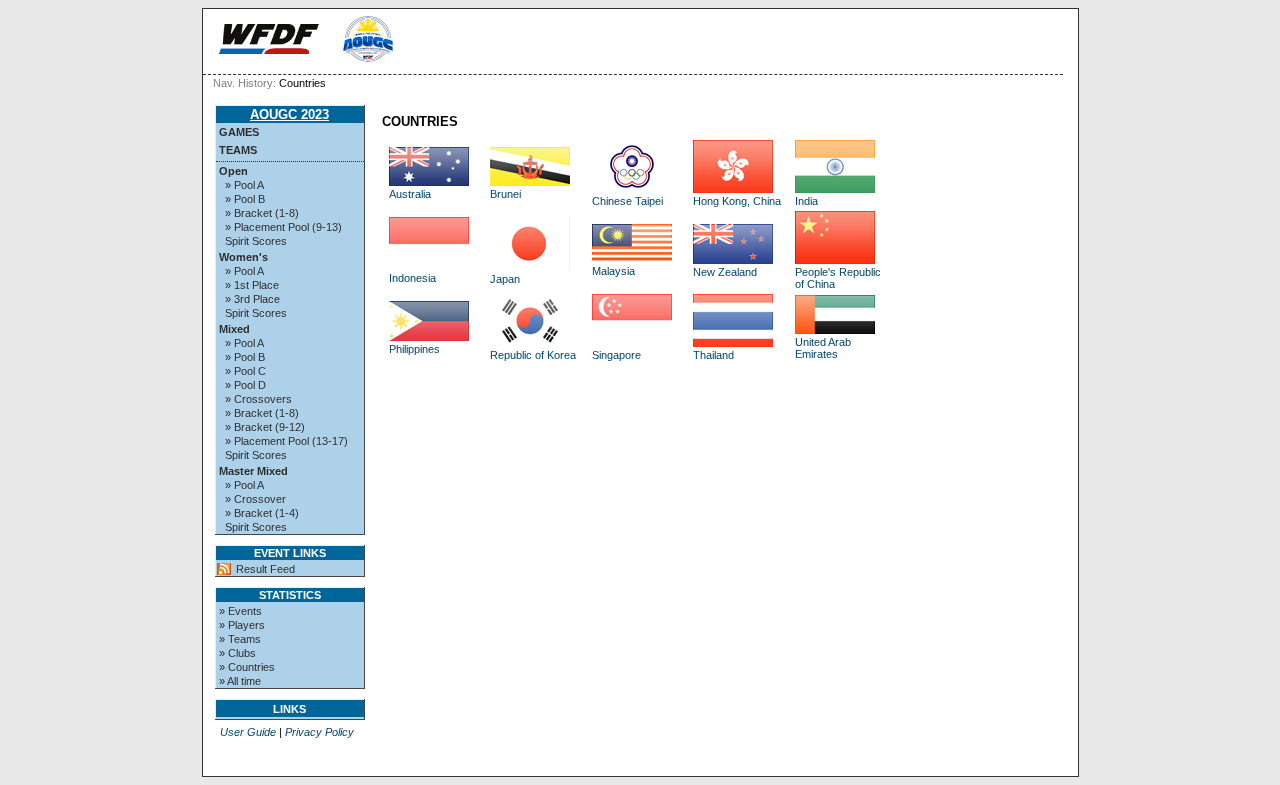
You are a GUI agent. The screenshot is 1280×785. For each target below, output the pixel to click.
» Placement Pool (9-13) (283, 227)
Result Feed (265, 569)
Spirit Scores (256, 241)
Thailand (713, 355)
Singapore (616, 355)
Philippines (414, 349)
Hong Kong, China (737, 201)
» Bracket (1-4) (262, 513)
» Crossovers (258, 399)
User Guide (248, 732)
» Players (242, 625)
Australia (410, 194)
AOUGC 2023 (289, 114)
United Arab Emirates (823, 348)
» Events (240, 611)
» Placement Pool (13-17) (286, 441)
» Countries (247, 667)
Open (233, 171)
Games (239, 132)
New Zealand (725, 272)
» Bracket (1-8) (262, 213)
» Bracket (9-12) (265, 427)
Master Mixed (253, 471)
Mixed (234, 329)
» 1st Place (252, 285)
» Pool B (245, 199)
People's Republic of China (838, 278)
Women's (243, 257)
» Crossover (255, 499)
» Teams (240, 639)
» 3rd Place (252, 299)
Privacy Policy (319, 732)
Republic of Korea (533, 355)
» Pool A (244, 185)
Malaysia (613, 271)
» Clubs (237, 653)
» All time (240, 681)
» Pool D (245, 385)
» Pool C (245, 371)
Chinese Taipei (627, 201)
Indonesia (412, 278)
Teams (238, 150)
